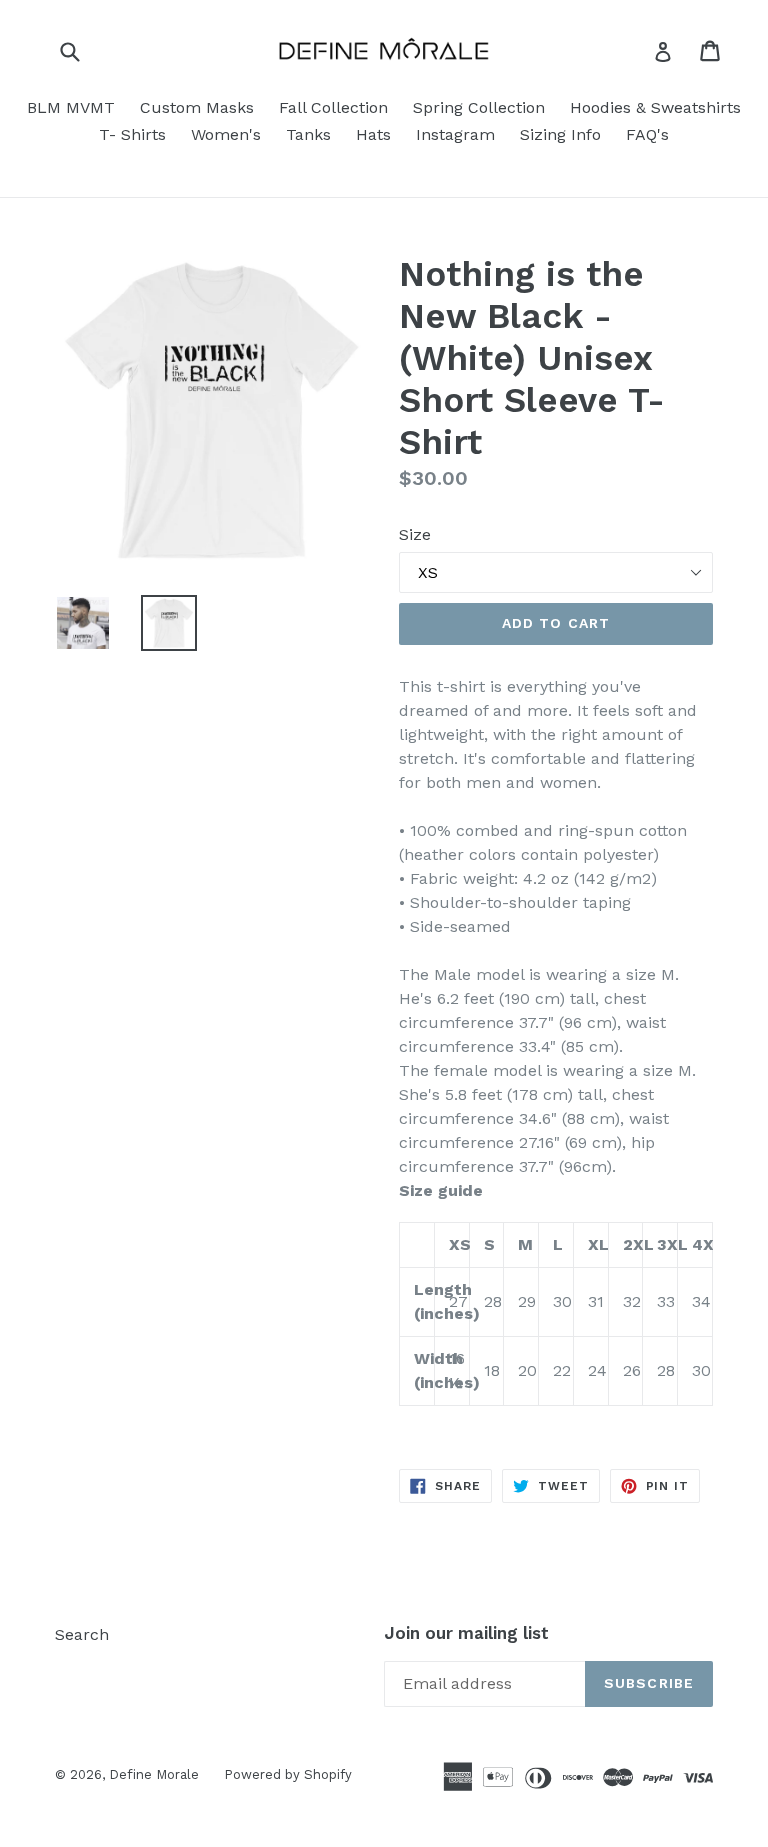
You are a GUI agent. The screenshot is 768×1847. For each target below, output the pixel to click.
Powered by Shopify (288, 1774)
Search (82, 1634)
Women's (226, 134)
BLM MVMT (71, 107)
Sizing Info (560, 134)
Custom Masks (197, 107)
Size (415, 534)
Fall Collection (333, 107)
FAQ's (647, 134)
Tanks (308, 134)
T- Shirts (132, 134)
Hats (373, 134)
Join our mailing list (466, 1633)
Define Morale (154, 1774)
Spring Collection (479, 107)
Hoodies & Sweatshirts (655, 107)
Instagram (455, 134)
